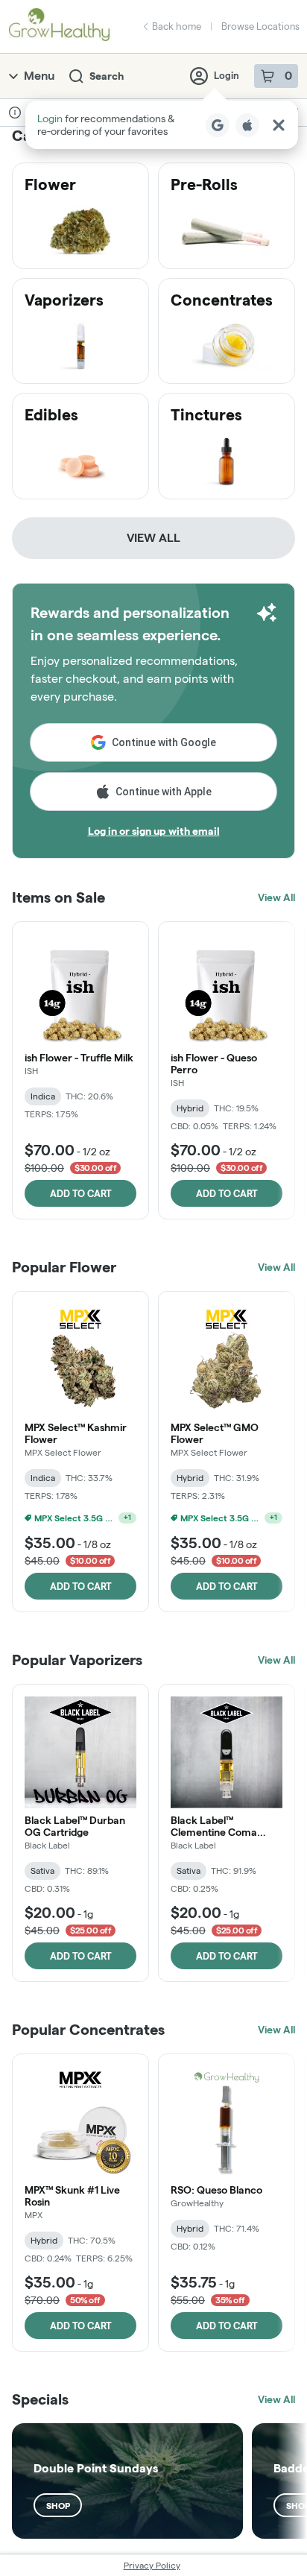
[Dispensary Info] (15, 113)
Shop (58, 2506)
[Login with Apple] (247, 125)
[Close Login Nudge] (279, 125)
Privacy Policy (152, 2565)
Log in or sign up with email (154, 831)
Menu (39, 76)
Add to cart (81, 1193)
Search (107, 76)
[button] (162, 125)
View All (153, 538)
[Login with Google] (218, 125)
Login (227, 75)
